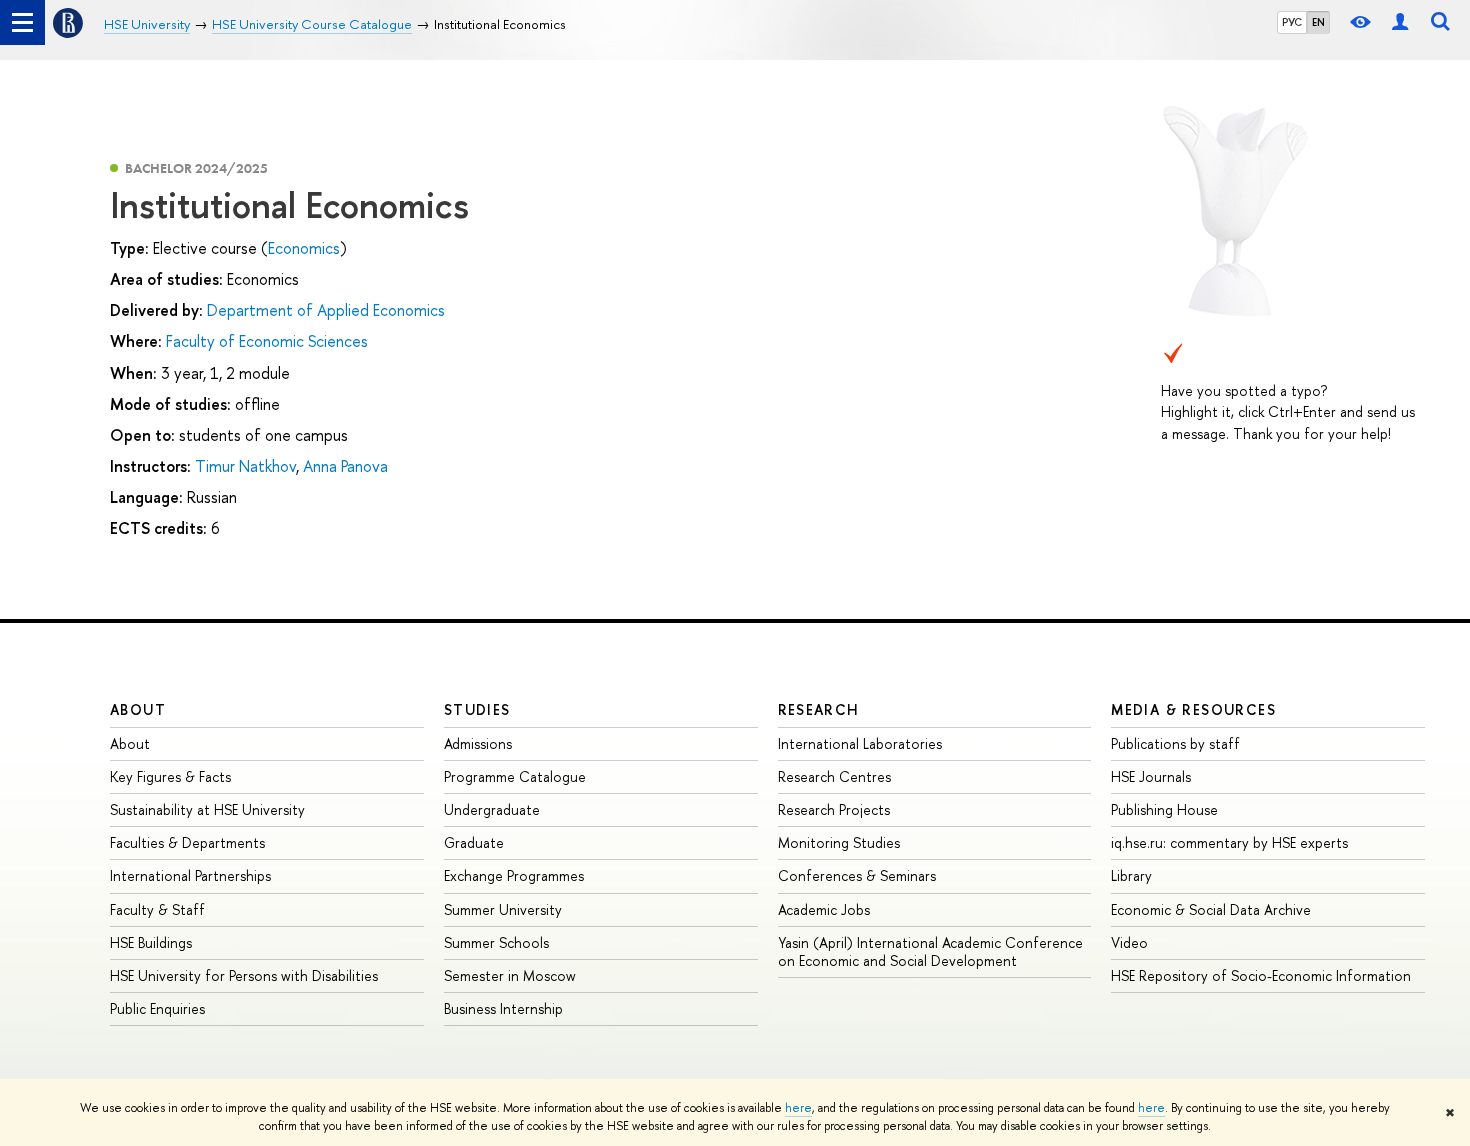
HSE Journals (1151, 776)
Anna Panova (345, 466)
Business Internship (503, 1008)
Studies (477, 709)
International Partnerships (190, 875)
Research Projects (834, 809)
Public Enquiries (157, 1008)
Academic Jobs (824, 909)
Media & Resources (1193, 709)
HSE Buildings (151, 942)
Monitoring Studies (839, 842)
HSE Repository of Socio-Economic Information (1261, 975)
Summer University (503, 909)
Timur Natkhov (245, 466)
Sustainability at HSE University (207, 809)
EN (1318, 22)
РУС (1292, 22)
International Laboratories (860, 743)
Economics (304, 248)
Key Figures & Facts (170, 776)
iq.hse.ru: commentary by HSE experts (1229, 842)
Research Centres (834, 776)
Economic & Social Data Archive (1211, 909)
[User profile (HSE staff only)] (1400, 22)
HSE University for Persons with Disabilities (244, 975)
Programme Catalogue (515, 776)
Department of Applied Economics (326, 310)
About (138, 709)
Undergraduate (492, 809)
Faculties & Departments (187, 842)
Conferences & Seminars (857, 875)
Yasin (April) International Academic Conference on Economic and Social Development (930, 951)
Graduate (474, 842)
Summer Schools (496, 942)
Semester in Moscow (510, 975)
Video (1129, 942)
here (798, 1108)
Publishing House (1164, 809)
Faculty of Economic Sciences (267, 341)
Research (819, 709)
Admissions (478, 743)
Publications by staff (1175, 743)
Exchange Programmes (514, 875)
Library (1131, 875)
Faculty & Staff (157, 909)
